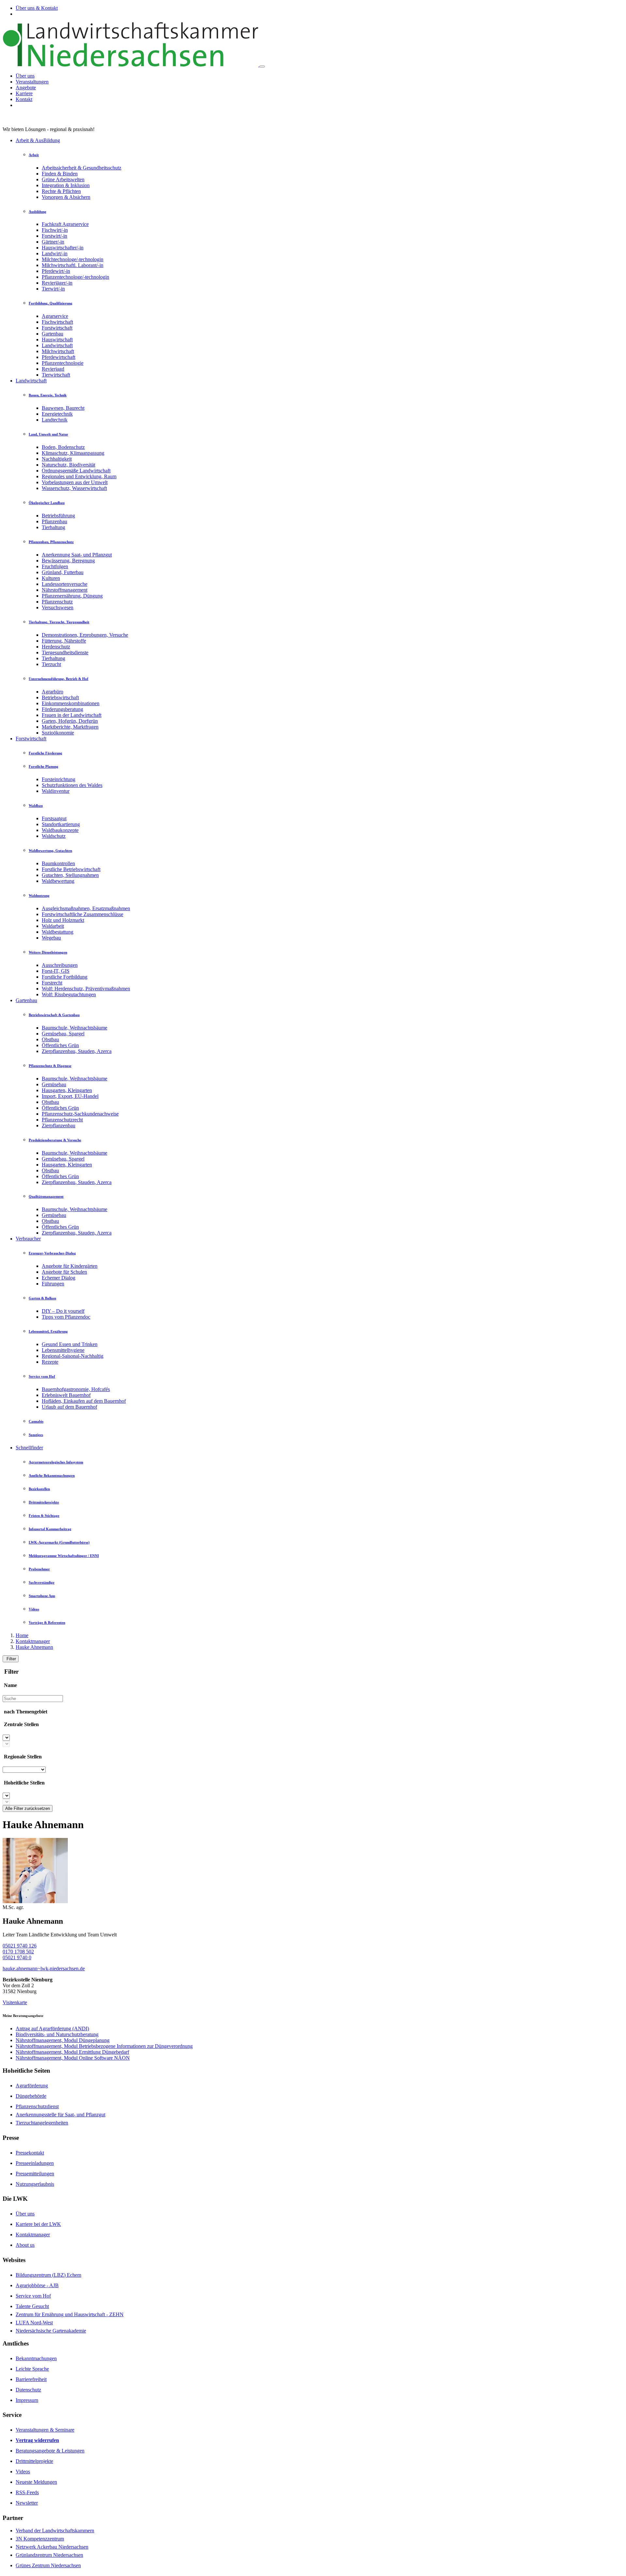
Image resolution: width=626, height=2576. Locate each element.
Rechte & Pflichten (61, 191)
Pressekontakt (30, 2153)
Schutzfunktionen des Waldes (72, 785)
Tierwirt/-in (53, 289)
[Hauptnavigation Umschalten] (262, 67)
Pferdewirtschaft (59, 357)
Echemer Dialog (59, 1278)
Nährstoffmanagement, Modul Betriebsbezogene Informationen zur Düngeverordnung (104, 2046)
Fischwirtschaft (57, 322)
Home (22, 1635)
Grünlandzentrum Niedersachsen (49, 2555)
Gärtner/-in (53, 242)
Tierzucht (51, 664)
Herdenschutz (56, 647)
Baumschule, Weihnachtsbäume (75, 1028)
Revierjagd (53, 369)
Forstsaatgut (54, 818)
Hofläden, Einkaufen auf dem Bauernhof (84, 1401)
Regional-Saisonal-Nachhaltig (73, 1356)
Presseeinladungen (35, 2163)
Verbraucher (28, 1239)
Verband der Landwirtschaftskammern (55, 2531)
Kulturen (51, 578)
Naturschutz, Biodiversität (68, 465)
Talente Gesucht (32, 2306)
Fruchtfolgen (55, 566)
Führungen (53, 1284)
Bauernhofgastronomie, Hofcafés (76, 1389)
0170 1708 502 (18, 1952)
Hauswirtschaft (57, 340)
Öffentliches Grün (60, 1045)
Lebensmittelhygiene (63, 1350)
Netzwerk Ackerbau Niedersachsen (52, 2547)
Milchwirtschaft (58, 351)
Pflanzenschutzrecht (62, 1120)
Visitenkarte (15, 2002)
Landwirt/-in (55, 253)
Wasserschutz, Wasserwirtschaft (74, 488)
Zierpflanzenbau (59, 1125)
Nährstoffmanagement (65, 590)
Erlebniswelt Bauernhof (66, 1395)
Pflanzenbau (54, 521)
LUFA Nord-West (34, 2323)
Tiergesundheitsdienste (65, 652)
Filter (11, 1659)
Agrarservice (55, 316)
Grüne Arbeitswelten (63, 179)
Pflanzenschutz (57, 602)
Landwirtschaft (57, 345)
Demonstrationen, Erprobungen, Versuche (85, 635)
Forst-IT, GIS (56, 971)
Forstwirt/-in (54, 236)
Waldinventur (56, 791)
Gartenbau (52, 334)
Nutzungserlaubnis (35, 2184)
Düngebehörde (31, 2096)
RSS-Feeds (27, 2492)
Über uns (25, 76)
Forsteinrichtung (59, 779)
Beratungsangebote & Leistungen (50, 2451)
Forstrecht (52, 983)
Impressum (27, 2400)
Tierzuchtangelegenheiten (42, 2123)
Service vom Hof (33, 2296)
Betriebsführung (58, 516)
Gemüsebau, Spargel (63, 1034)
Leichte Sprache (32, 2369)
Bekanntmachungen (36, 2358)
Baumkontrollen (58, 863)
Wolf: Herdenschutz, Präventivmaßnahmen (86, 989)
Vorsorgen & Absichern (66, 197)
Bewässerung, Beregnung (68, 561)
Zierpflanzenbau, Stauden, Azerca (77, 1051)
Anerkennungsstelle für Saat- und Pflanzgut (60, 2115)
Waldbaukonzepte (60, 830)
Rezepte (50, 1362)
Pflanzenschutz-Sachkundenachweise (80, 1114)
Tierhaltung (53, 527)
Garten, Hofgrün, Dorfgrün (70, 721)
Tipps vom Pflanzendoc (66, 1317)
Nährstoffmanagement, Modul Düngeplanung (63, 2040)
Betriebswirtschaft (60, 697)
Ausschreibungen (60, 965)
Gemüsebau (54, 1084)
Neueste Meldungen (36, 2482)
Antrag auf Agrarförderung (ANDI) (52, 2028)
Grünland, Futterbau (63, 572)
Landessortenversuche (65, 584)
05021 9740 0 (17, 1957)
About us (25, 2245)
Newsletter (27, 2503)
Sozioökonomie (58, 733)
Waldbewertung (58, 881)
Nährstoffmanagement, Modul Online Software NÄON (73, 2058)
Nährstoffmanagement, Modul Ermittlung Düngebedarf (72, 2052)
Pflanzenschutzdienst (37, 2106)
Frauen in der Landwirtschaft (72, 715)
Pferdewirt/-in (56, 271)
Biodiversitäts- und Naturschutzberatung (57, 2034)
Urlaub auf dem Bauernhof (69, 1407)
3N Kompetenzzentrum (40, 2539)
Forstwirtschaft (57, 328)
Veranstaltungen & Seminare (45, 2430)
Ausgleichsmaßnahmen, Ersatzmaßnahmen (86, 908)
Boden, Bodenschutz (63, 447)
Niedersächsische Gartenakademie (51, 2331)
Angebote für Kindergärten (70, 1266)
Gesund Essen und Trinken (70, 1344)
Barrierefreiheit (31, 2379)
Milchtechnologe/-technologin (73, 259)
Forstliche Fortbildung (65, 977)
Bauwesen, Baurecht (63, 408)
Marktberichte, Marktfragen (70, 727)
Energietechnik (57, 414)
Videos (23, 2472)
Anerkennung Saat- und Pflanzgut (77, 555)
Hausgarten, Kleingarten (67, 1090)
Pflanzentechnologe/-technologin (75, 277)
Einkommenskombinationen (71, 703)
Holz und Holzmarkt (63, 920)
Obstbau (50, 1039)
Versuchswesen (58, 607)
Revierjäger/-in (57, 283)
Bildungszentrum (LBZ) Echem (48, 2275)
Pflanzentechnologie (63, 363)
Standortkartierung (61, 824)
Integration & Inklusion (66, 185)
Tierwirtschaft (56, 375)
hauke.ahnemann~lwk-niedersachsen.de (44, 1969)
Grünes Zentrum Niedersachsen (48, 2565)
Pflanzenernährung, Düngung (72, 596)
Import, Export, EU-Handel (70, 1096)
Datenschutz (28, 2390)
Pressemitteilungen (35, 2174)
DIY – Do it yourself (63, 1311)
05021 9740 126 (20, 1946)
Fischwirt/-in (55, 230)
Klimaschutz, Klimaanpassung (73, 453)
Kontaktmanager (33, 1641)
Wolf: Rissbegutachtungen (69, 994)
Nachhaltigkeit (57, 459)
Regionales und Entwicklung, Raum (79, 476)
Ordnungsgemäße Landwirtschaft (76, 471)
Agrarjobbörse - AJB (37, 2285)
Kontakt (24, 99)
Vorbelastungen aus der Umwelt (75, 482)
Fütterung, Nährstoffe (64, 641)
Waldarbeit (53, 926)
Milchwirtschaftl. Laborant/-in (73, 265)
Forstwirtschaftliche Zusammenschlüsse (82, 914)
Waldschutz (54, 836)
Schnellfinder (29, 1448)
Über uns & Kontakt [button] (37, 8)
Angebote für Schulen (64, 1272)
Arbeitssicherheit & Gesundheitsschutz (82, 168)
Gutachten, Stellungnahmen (70, 875)
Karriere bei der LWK (38, 2224)
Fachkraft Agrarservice (65, 224)
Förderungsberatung (62, 709)
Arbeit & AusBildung (38, 140)
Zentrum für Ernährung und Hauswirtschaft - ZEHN (70, 2314)
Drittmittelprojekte (34, 2461)
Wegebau (51, 938)
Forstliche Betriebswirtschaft (71, 869)
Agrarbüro (52, 692)
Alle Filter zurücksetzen (28, 1808)
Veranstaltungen (32, 82)
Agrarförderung (32, 2086)
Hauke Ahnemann (34, 1647)
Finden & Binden (60, 174)
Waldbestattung (58, 932)
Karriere (24, 93)
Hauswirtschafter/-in (63, 248)
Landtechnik (55, 420)
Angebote (26, 88)
